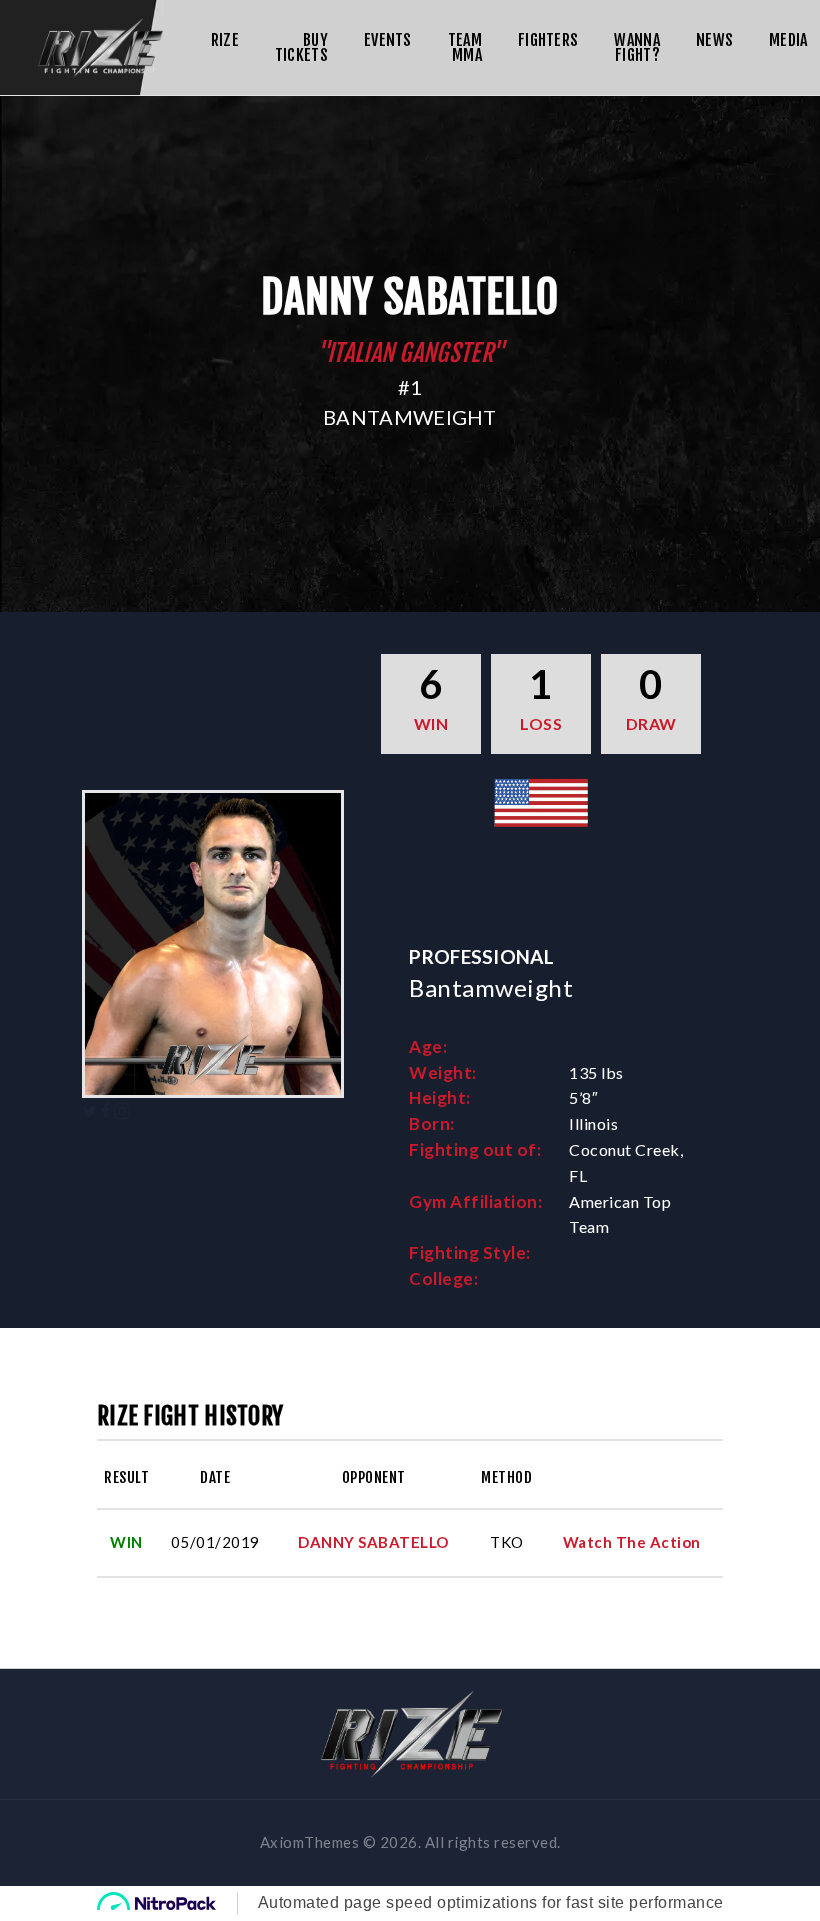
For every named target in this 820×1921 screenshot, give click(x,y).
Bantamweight (410, 417)
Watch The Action (632, 1542)
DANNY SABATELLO (373, 1542)
